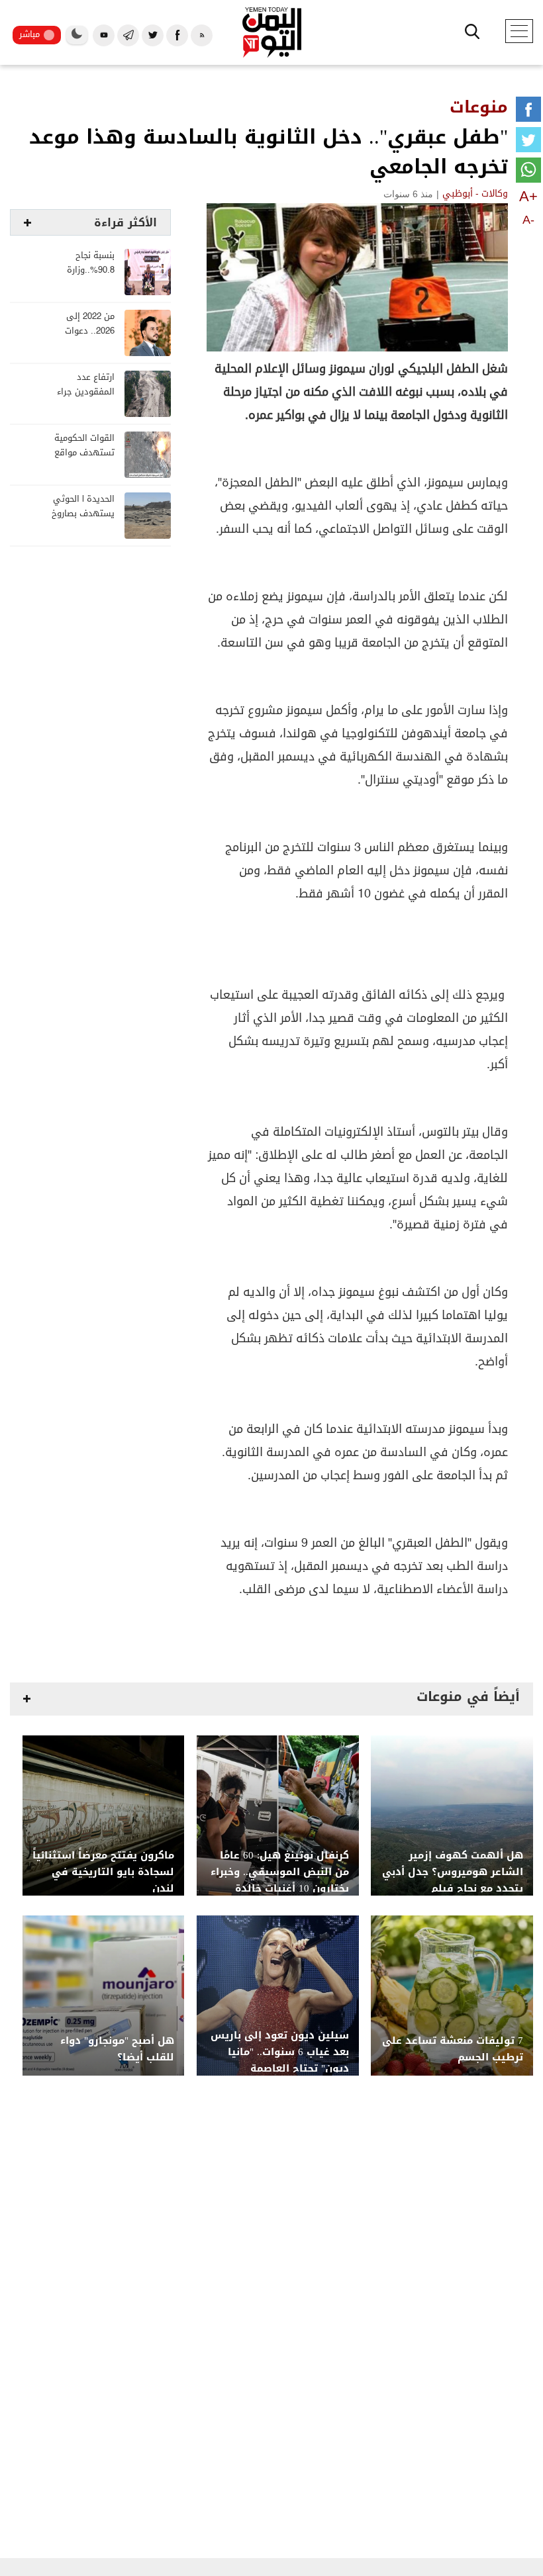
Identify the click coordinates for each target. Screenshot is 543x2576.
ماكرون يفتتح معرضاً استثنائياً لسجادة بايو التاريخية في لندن (103, 1872)
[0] (528, 112)
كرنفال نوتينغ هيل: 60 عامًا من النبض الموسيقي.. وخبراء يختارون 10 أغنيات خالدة (280, 1872)
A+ (528, 196)
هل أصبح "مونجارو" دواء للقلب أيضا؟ (117, 2049)
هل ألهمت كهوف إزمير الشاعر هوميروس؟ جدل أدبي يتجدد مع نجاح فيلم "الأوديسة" (453, 1880)
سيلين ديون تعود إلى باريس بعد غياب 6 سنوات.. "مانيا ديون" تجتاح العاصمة (280, 2052)
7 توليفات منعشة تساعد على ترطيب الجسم (453, 2049)
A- (528, 220)
